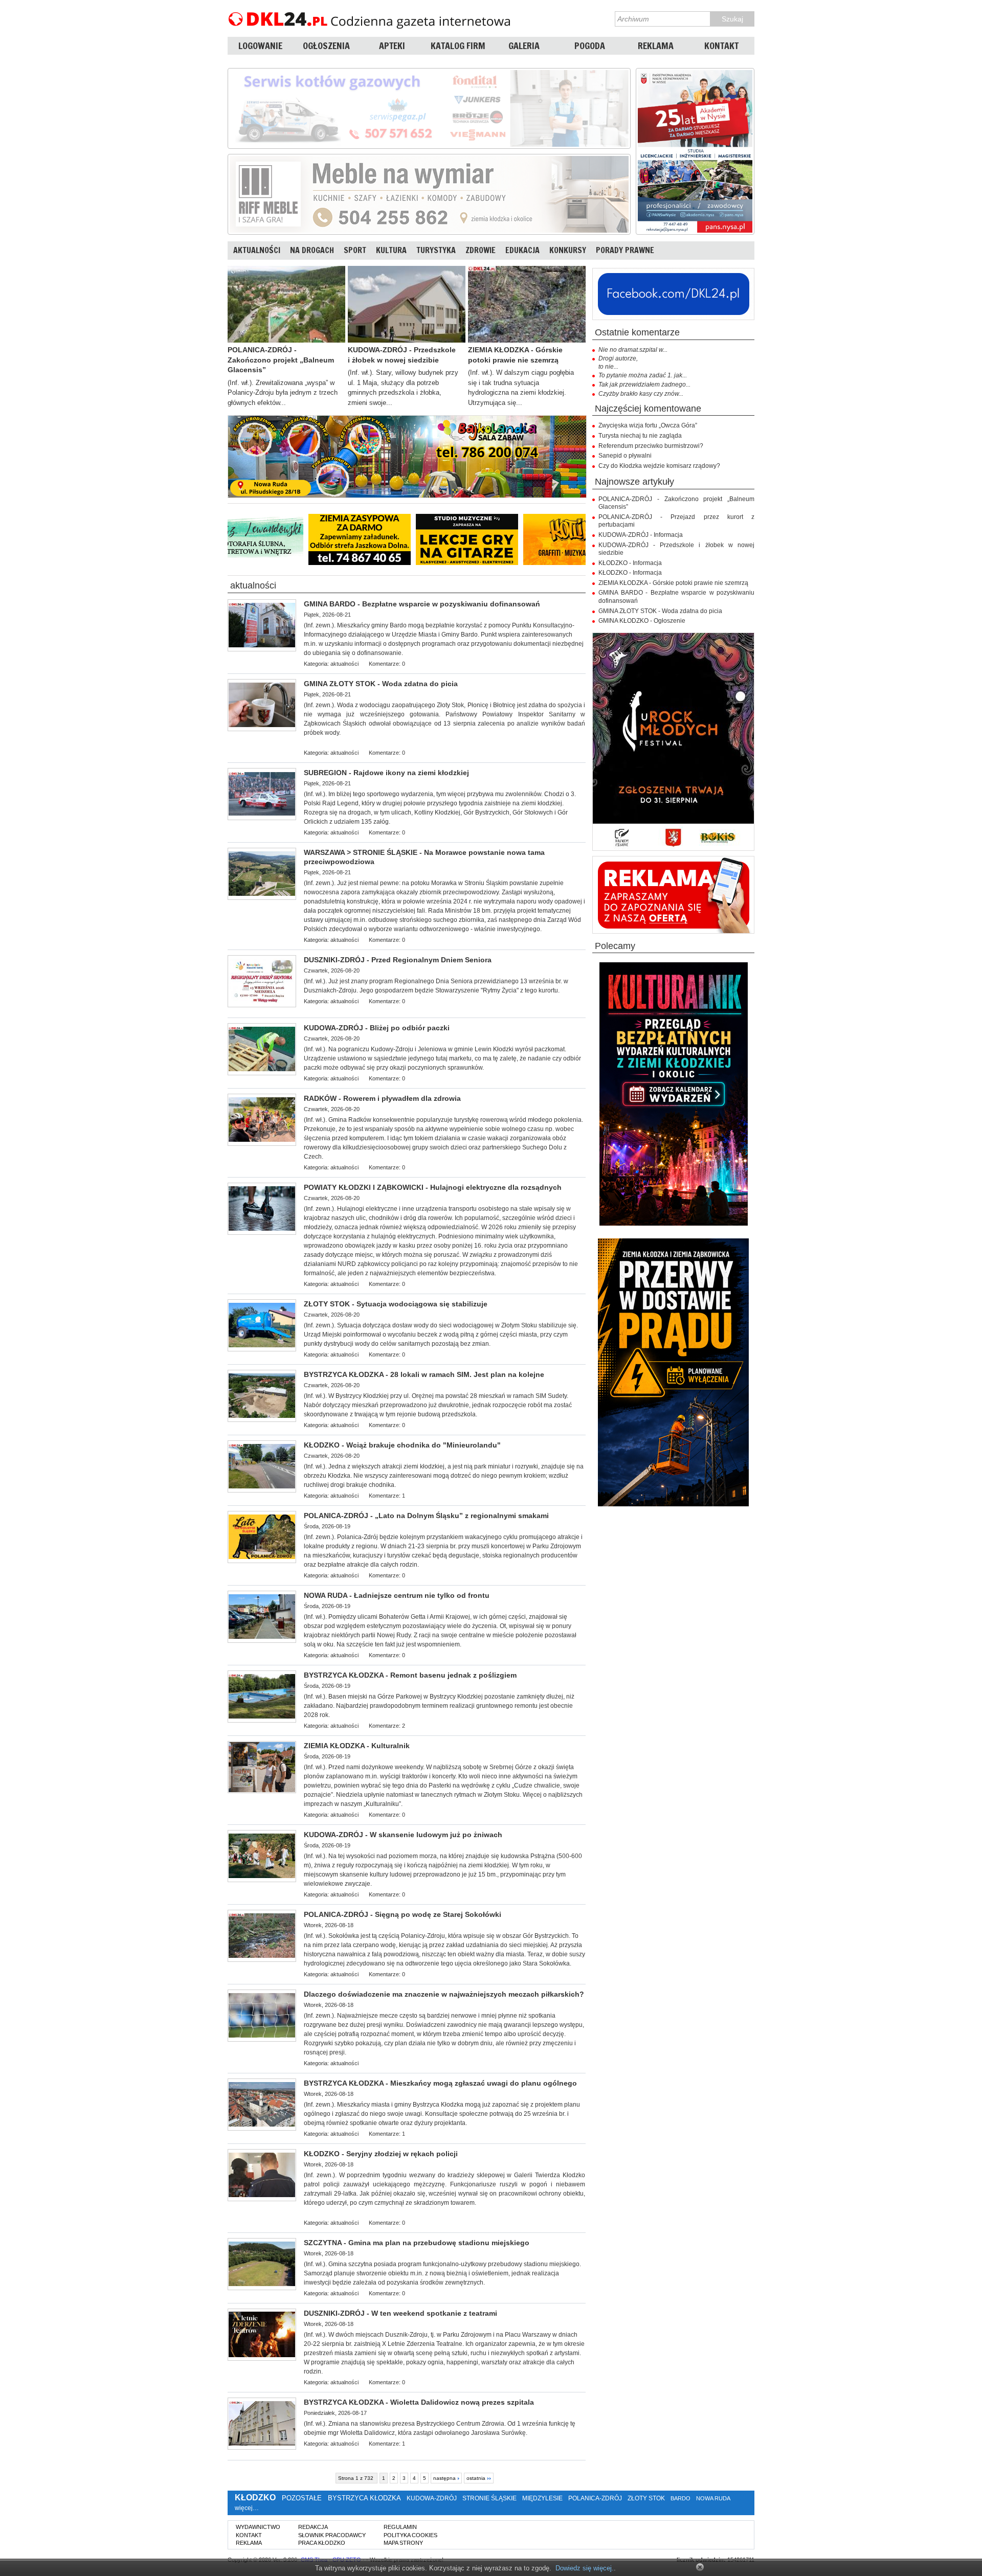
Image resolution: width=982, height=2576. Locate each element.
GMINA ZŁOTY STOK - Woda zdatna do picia (381, 684)
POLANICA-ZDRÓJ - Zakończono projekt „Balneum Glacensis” (281, 360)
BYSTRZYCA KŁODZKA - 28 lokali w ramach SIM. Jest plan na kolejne (424, 1374)
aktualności (253, 586)
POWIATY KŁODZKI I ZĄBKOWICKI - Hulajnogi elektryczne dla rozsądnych (433, 1187)
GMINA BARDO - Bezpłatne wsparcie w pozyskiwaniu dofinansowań (422, 604)
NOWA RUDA (713, 2498)
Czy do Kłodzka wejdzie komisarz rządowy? (659, 466)
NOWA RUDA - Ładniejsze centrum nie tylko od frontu (397, 1595)
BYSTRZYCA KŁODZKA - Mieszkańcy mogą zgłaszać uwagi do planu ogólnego (440, 2083)
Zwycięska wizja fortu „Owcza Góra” (648, 425)
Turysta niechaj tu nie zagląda (640, 436)
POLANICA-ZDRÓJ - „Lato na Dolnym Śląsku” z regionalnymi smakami (426, 1516)
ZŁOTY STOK (646, 2498)
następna (444, 2478)
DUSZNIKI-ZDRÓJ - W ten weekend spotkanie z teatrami (400, 2313)
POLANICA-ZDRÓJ (595, 2498)
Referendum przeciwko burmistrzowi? (651, 446)
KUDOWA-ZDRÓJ (432, 2498)
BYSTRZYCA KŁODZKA (364, 2498)
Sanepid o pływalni (625, 456)
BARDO (680, 2498)
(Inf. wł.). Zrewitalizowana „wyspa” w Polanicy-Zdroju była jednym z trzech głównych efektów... (283, 393)
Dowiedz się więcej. (585, 2568)
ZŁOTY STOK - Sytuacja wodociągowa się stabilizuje (396, 1304)
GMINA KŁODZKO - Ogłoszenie (642, 621)
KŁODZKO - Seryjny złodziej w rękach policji (381, 2154)
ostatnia (476, 2478)
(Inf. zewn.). (444, 2034)
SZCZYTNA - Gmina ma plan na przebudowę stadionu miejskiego (417, 2243)
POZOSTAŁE (302, 2498)
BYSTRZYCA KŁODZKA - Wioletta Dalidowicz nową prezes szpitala (419, 2402)
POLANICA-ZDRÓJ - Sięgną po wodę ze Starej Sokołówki (403, 1914)
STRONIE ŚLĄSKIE (489, 2498)
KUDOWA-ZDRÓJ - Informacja (641, 535)
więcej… (247, 2508)
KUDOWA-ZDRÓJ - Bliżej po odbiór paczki (377, 1028)
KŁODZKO (255, 2498)
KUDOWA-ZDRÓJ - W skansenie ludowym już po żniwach (403, 1835)
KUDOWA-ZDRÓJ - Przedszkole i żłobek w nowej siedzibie (402, 355)
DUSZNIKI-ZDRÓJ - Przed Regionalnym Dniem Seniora (398, 960)
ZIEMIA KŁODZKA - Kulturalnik (357, 1746)
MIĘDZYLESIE (542, 2498)
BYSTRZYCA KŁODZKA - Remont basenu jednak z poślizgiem (410, 1675)
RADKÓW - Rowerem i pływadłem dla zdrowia (382, 1098)
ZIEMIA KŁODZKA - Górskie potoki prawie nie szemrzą (515, 355)
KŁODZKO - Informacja (630, 563)
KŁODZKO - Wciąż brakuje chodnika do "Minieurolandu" (402, 1445)
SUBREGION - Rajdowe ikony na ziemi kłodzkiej (386, 773)
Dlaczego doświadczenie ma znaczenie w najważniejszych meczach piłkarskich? (444, 1994)
